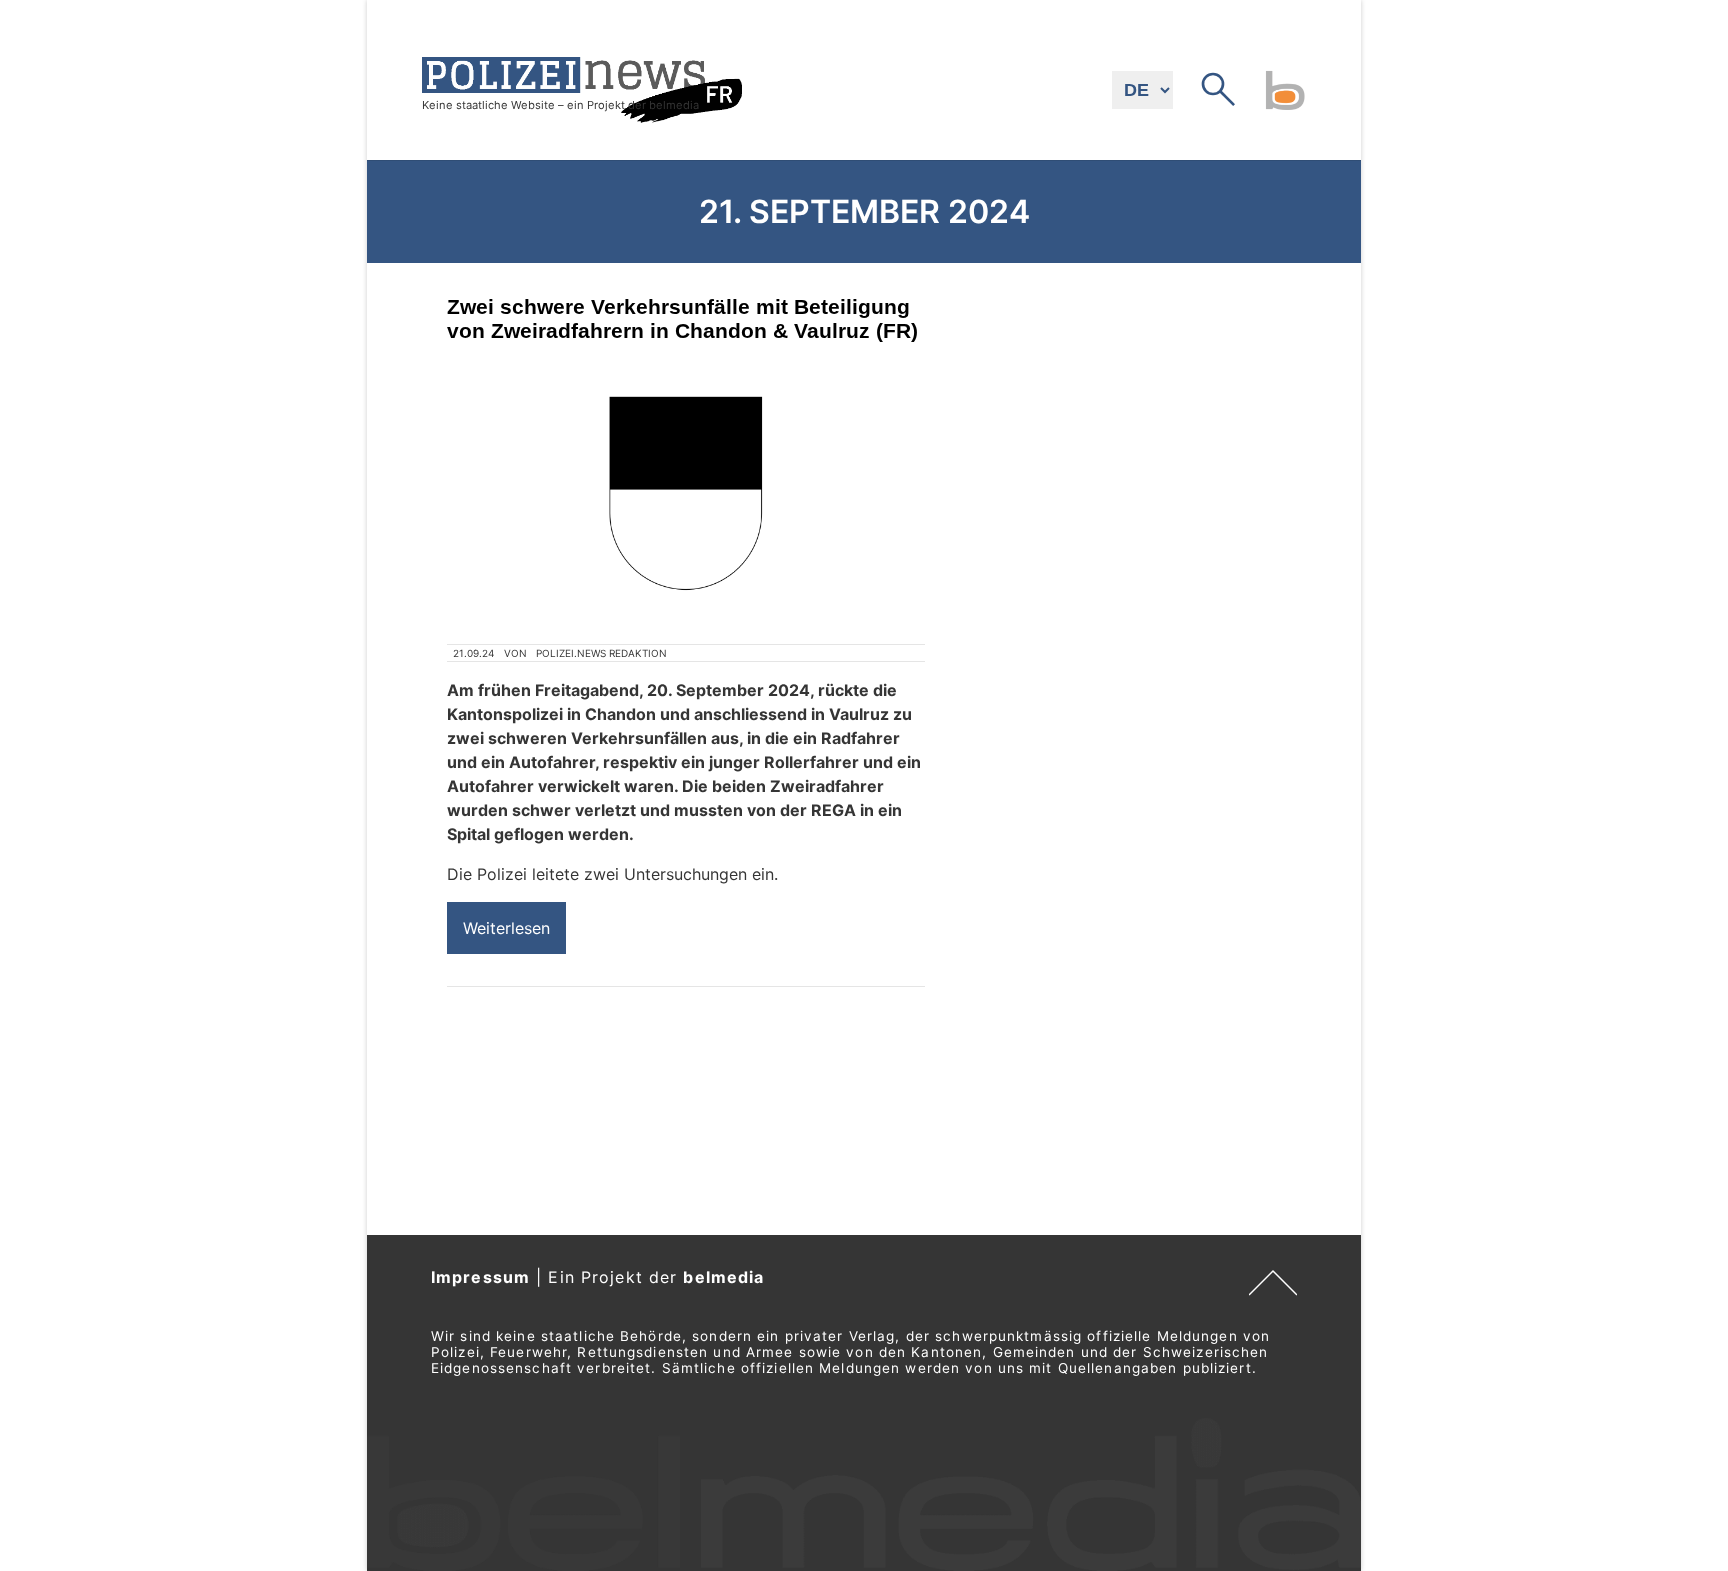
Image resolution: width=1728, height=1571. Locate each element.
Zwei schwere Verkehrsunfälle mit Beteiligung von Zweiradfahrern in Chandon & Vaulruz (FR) (682, 318)
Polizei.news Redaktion (601, 653)
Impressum (480, 1277)
